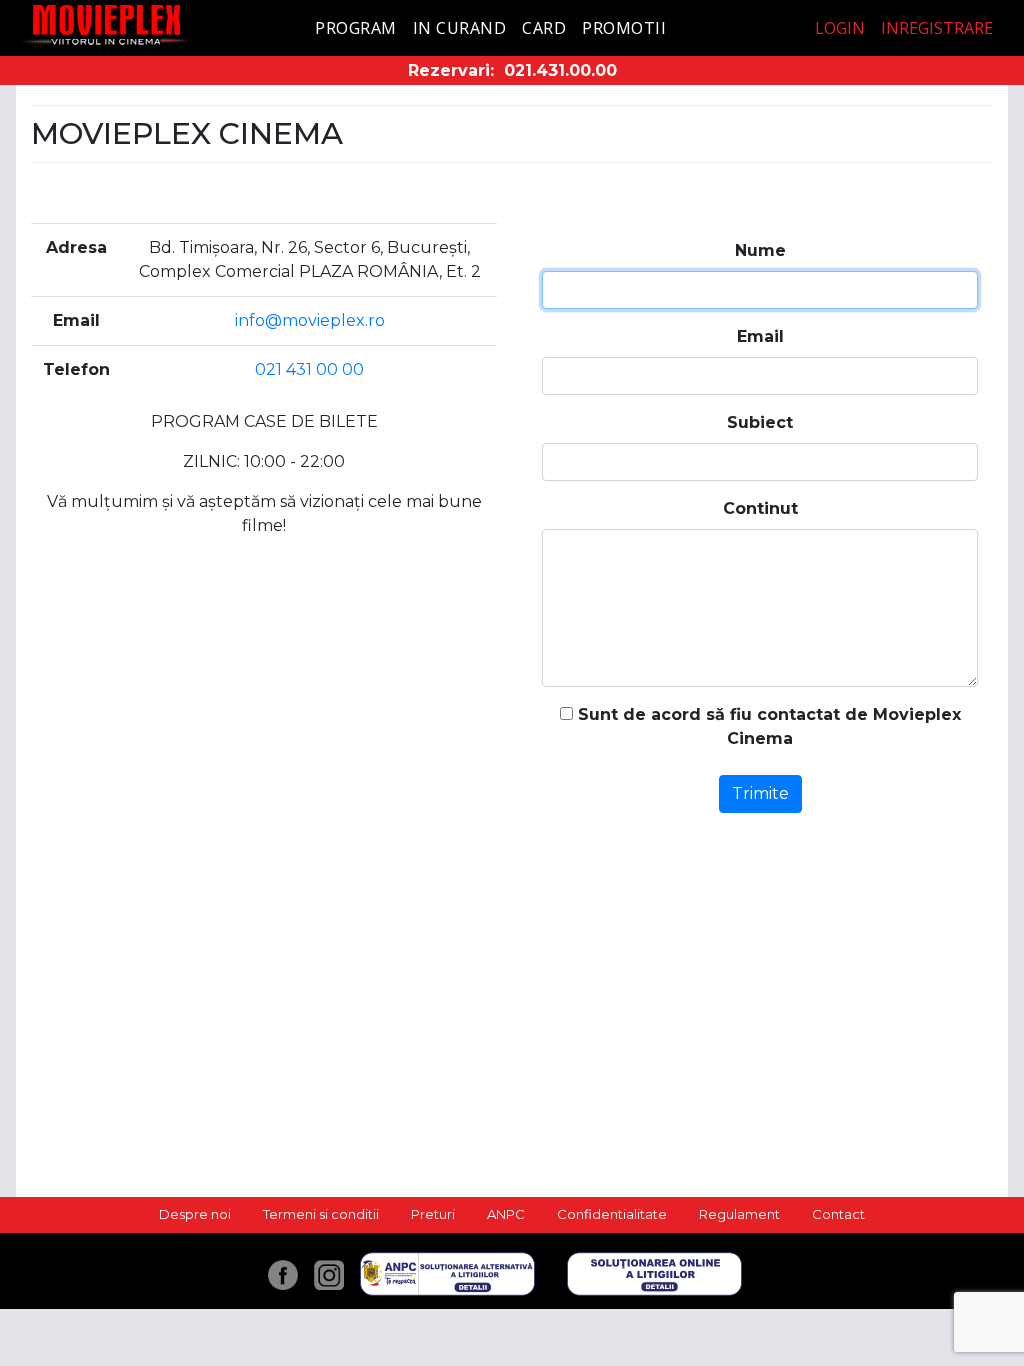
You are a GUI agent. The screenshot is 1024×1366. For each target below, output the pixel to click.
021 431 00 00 (309, 369)
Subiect (760, 422)
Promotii (624, 28)
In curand (460, 28)
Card (544, 28)
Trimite (760, 793)
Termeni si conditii (321, 1214)
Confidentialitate (612, 1214)
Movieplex (106, 24)
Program (356, 28)
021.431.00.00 (560, 70)
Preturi (433, 1214)
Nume (760, 250)
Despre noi (195, 1214)
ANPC (506, 1214)
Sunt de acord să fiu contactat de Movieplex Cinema (767, 726)
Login (840, 28)
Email (760, 336)
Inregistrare (937, 28)
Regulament (739, 1214)
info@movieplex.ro (310, 320)
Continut (760, 508)
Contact (838, 1214)
